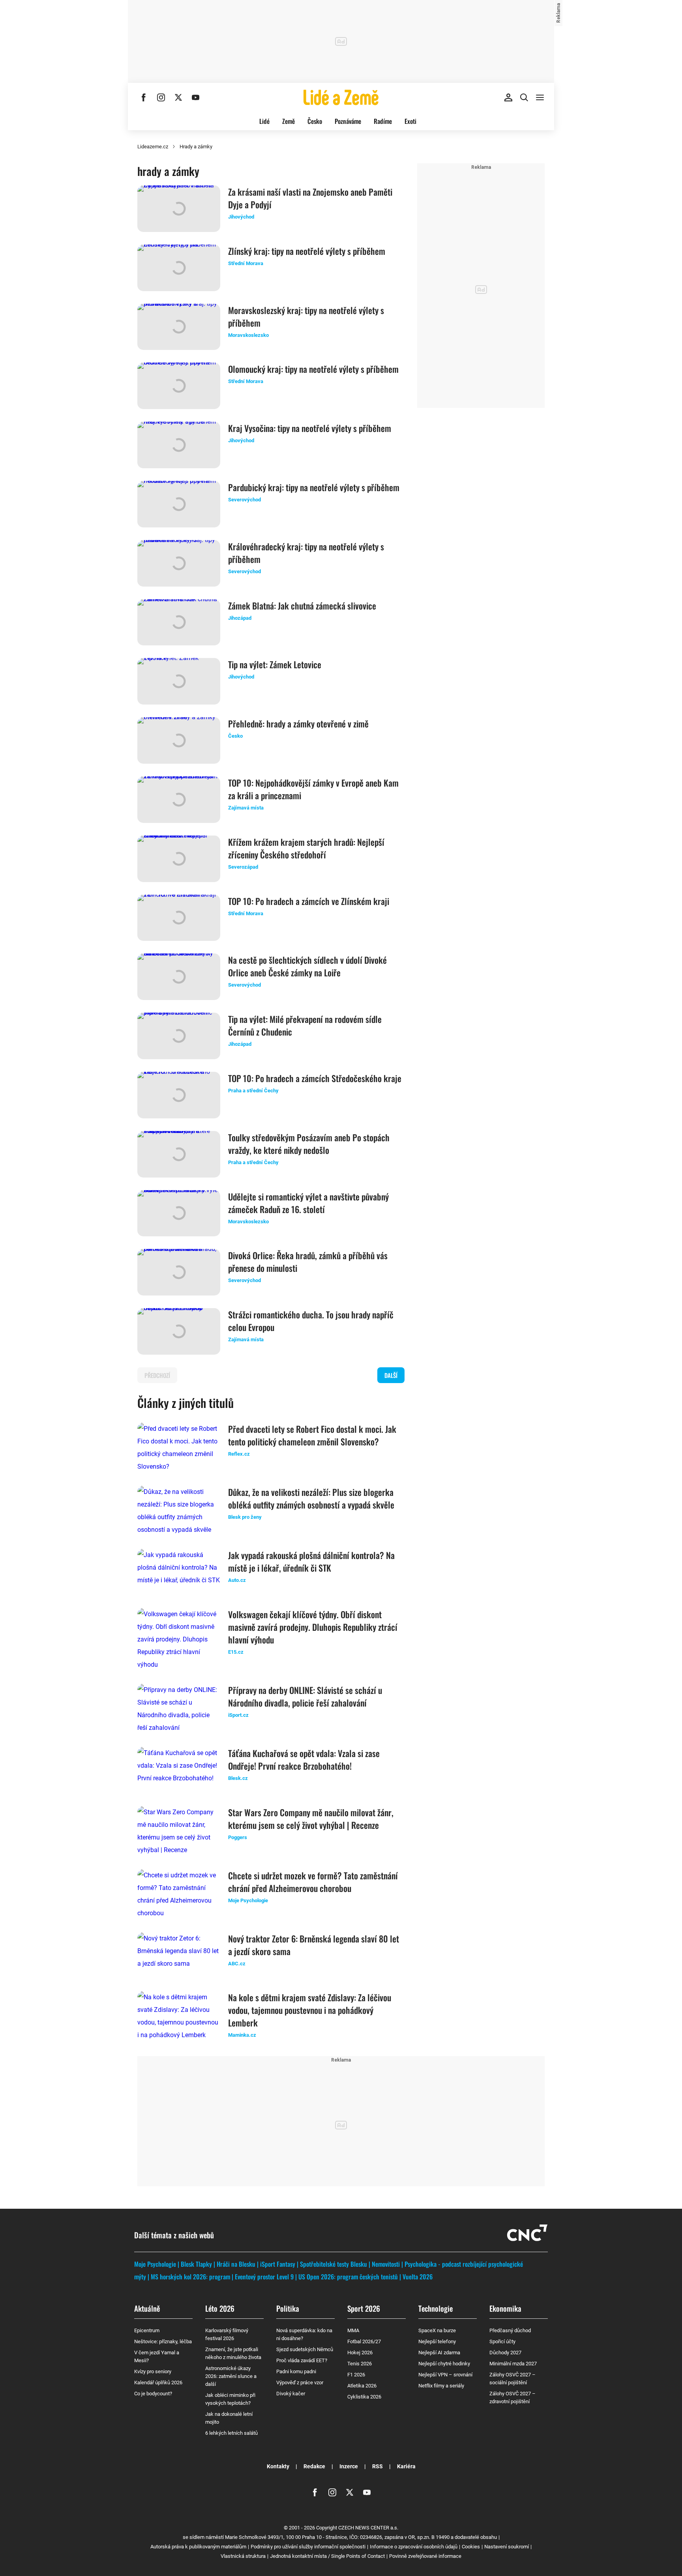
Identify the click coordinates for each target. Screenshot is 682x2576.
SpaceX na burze (437, 2330)
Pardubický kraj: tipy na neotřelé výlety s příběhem (314, 487)
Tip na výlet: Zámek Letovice (275, 664)
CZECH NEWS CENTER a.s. (368, 2528)
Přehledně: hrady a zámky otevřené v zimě (298, 723)
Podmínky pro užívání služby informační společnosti (308, 2547)
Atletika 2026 (362, 2386)
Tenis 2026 (360, 2364)
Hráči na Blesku (236, 2264)
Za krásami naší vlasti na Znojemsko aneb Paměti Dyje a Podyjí (310, 198)
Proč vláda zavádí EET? (302, 2360)
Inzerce (349, 2466)
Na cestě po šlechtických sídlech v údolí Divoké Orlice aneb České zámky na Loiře (307, 966)
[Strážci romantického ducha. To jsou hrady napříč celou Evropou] (179, 1331)
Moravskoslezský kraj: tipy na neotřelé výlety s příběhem (306, 316)
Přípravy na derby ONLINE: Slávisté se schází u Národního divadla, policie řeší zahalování (305, 1696)
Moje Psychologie (155, 2264)
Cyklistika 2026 (364, 2397)
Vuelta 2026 (418, 2277)
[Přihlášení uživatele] (508, 97)
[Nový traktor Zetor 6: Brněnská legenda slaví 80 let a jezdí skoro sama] (179, 1955)
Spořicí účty (502, 2341)
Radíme (383, 121)
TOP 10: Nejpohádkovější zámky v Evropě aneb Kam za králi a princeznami (313, 789)
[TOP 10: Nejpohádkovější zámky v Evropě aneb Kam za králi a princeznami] (179, 800)
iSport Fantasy (278, 2264)
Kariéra (406, 2466)
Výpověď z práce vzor (300, 2383)
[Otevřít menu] (540, 97)
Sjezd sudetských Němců (305, 2349)
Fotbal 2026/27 (364, 2341)
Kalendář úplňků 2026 (158, 2383)
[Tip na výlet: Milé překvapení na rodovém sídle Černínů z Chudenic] (179, 1036)
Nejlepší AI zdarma (439, 2353)
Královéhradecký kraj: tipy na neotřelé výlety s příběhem (306, 553)
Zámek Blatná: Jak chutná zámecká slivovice (302, 606)
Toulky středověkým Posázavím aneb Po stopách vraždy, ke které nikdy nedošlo (309, 1144)
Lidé (264, 121)
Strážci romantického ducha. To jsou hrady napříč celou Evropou (311, 1321)
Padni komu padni (296, 2371)
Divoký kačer (291, 2394)
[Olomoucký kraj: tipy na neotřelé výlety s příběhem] (179, 386)
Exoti (410, 121)
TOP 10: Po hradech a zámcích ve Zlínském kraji (309, 901)
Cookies (471, 2547)
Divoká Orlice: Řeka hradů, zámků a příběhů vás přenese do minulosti (308, 1262)
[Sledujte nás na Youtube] (196, 97)
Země (289, 121)
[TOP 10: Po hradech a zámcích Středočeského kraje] (179, 1095)
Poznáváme (348, 121)
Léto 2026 (220, 2308)
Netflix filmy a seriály (441, 2386)
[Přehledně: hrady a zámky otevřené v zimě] (179, 740)
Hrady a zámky (196, 147)
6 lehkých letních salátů (231, 2433)
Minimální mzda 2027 (513, 2364)
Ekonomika (505, 2308)
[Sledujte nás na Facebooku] (144, 97)
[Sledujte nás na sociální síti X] (178, 97)
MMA (353, 2330)
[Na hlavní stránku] (341, 97)
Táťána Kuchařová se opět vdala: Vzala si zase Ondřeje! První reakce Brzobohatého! (304, 1759)
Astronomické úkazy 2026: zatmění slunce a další (231, 2376)
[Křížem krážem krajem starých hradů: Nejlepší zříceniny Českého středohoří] (179, 859)
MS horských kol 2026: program (190, 2277)
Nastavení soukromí (507, 2547)
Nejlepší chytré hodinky (444, 2364)
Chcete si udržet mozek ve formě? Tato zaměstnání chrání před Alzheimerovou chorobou (313, 1882)
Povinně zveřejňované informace (425, 2556)
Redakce (314, 2466)
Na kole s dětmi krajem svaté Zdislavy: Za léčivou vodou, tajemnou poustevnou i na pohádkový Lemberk (310, 2010)
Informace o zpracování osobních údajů (414, 2547)
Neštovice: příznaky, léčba (163, 2341)
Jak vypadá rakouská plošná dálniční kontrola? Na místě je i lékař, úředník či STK (311, 1561)
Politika (288, 2308)
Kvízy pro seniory (153, 2371)
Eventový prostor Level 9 (264, 2277)
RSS (378, 2466)
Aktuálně (147, 2308)
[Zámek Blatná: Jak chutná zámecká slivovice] (179, 623)
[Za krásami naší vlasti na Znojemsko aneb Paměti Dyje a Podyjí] (179, 209)
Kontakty (278, 2466)
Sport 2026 (364, 2308)
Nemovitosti (386, 2264)
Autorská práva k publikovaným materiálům (198, 2547)
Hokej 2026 (360, 2353)
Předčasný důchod (510, 2330)
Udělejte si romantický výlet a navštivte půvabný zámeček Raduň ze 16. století (308, 1203)
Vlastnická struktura (243, 2556)
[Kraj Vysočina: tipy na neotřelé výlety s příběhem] (179, 445)
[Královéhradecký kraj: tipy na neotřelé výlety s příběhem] (179, 563)
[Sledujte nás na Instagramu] (161, 97)
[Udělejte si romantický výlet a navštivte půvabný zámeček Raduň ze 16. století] (179, 1213)
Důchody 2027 (505, 2353)
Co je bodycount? (153, 2394)
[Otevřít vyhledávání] (524, 97)
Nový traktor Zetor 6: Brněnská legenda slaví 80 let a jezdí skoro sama (314, 1945)
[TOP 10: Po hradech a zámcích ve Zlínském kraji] (179, 918)
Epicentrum (147, 2330)
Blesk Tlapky (196, 2264)
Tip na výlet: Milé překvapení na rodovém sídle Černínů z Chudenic (305, 1025)
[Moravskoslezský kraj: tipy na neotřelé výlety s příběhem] (179, 327)
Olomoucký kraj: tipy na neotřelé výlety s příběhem (313, 369)
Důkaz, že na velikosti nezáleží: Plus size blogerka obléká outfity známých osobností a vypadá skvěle (311, 1498)
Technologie (436, 2308)
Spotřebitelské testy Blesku (334, 2264)
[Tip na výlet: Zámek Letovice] (179, 681)
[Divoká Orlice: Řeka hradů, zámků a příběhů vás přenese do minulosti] (179, 1272)
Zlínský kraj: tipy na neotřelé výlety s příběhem (307, 251)
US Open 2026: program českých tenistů (348, 2277)
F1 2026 (356, 2375)
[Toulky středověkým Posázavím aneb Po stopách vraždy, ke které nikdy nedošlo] (179, 1154)
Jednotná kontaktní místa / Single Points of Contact (327, 2556)
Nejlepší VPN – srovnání (445, 2375)
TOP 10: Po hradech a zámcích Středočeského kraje (315, 1078)
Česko (315, 121)
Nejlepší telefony (437, 2341)
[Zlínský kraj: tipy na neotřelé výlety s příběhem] (179, 268)
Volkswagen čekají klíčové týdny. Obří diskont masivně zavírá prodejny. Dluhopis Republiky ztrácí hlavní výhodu (313, 1627)
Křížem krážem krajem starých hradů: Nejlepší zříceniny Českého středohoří (306, 848)
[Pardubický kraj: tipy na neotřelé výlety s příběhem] (179, 504)
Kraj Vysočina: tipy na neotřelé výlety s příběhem (310, 428)
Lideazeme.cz (153, 147)
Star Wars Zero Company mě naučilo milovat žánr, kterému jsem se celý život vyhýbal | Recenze (311, 1819)
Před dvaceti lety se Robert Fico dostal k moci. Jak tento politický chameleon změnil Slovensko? (312, 1435)
